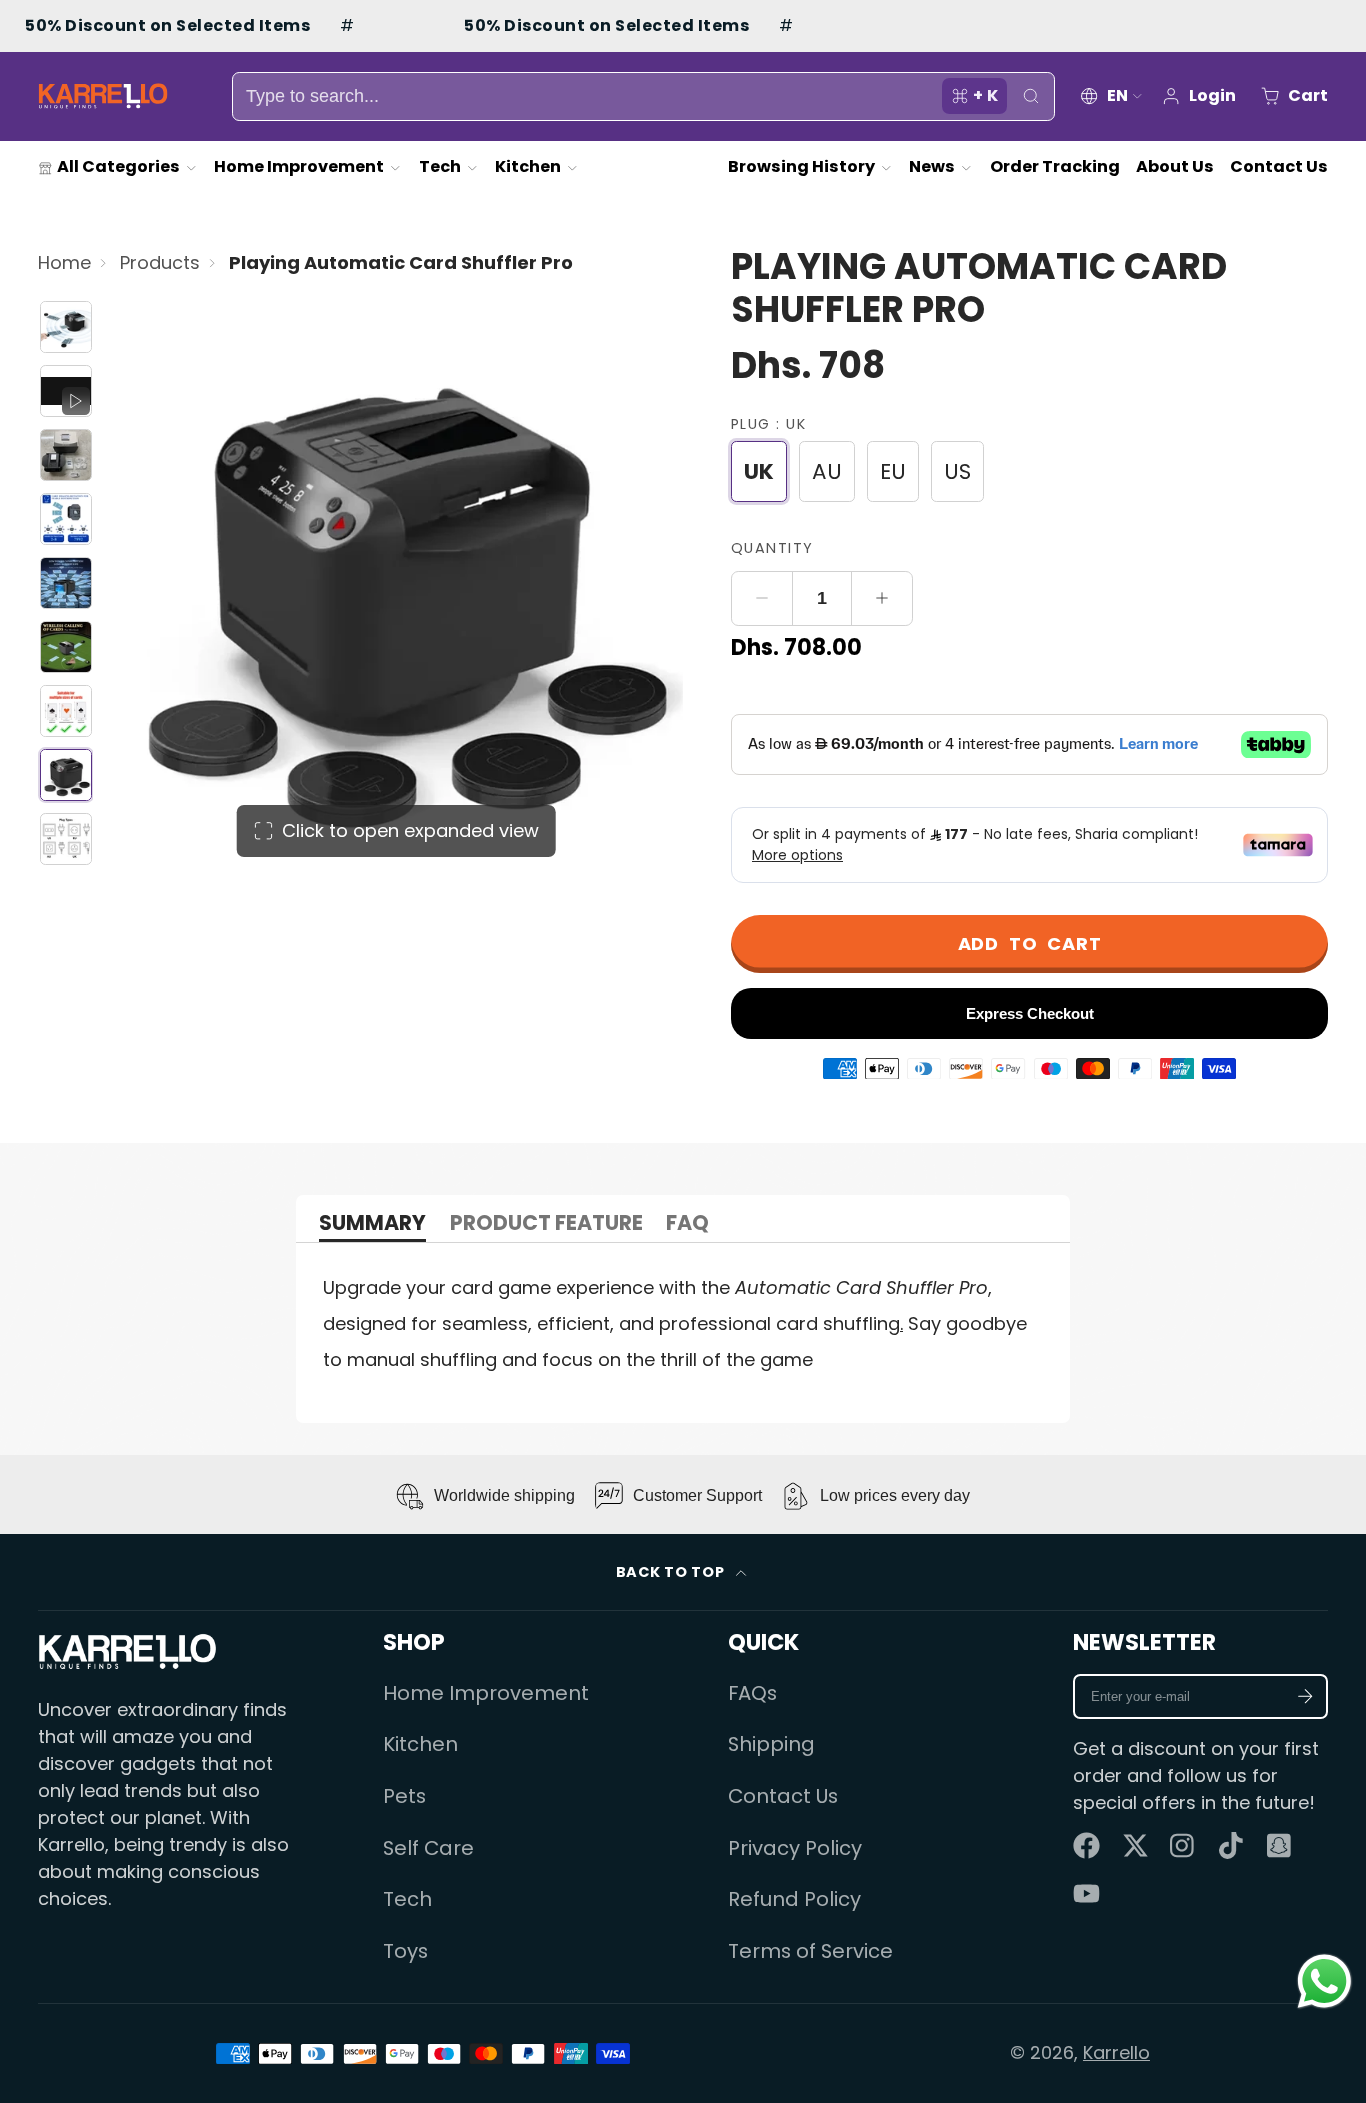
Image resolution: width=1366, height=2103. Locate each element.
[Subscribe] (1305, 1696)
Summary (372, 1225)
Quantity (772, 548)
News (932, 166)
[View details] (127, 1651)
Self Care (428, 1848)
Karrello (1116, 2052)
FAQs (752, 1693)
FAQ (687, 1225)
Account (1198, 96)
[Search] (1030, 96)
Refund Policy (794, 1899)
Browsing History (801, 166)
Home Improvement (299, 166)
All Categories (118, 166)
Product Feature (546, 1225)
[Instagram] (1183, 1845)
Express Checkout (1030, 1013)
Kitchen (528, 166)
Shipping (771, 1744)
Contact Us (1279, 166)
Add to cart (1030, 943)
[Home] (103, 96)
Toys (405, 1951)
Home (64, 262)
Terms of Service (810, 1951)
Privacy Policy (795, 1848)
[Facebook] (1086, 1845)
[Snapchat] (1280, 1845)
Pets (404, 1796)
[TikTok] (1232, 1845)
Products (160, 262)
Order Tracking (1055, 166)
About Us (1175, 166)
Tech (440, 166)
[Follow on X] (1135, 1845)
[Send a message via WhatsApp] (1324, 1981)
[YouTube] (1086, 1893)
